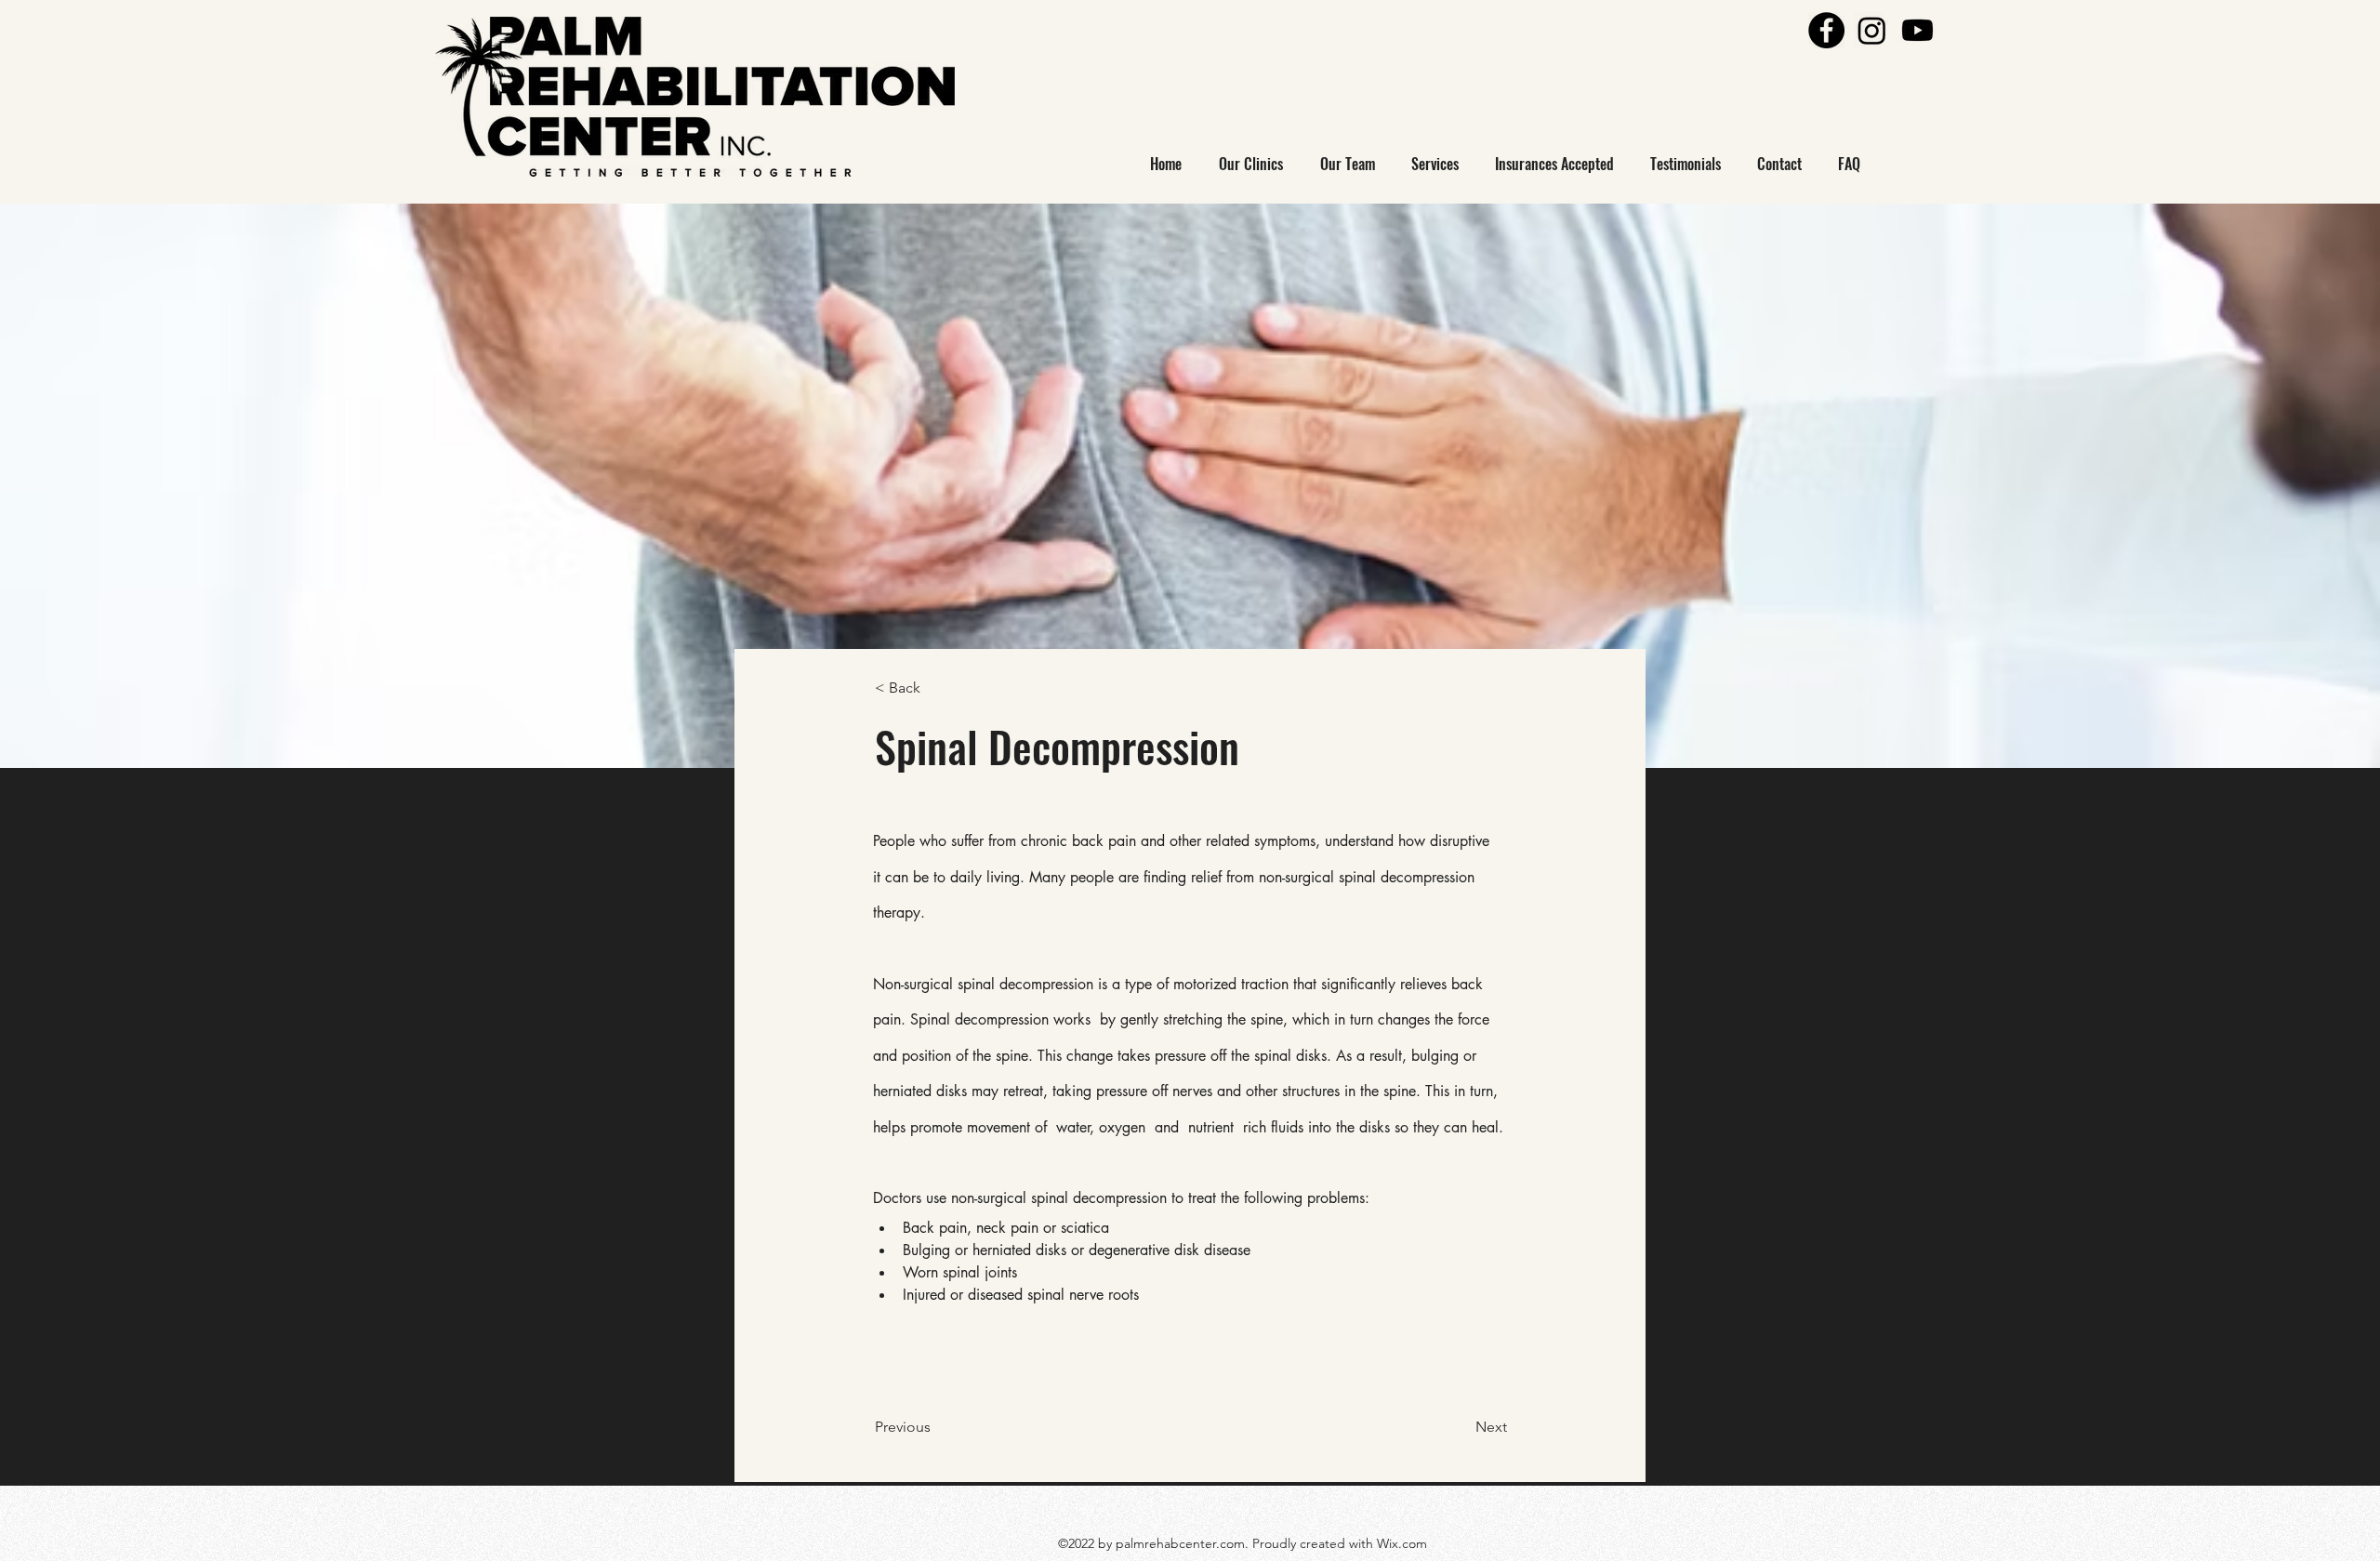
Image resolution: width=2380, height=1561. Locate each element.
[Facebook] (1826, 30)
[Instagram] (1872, 30)
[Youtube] (1917, 30)
